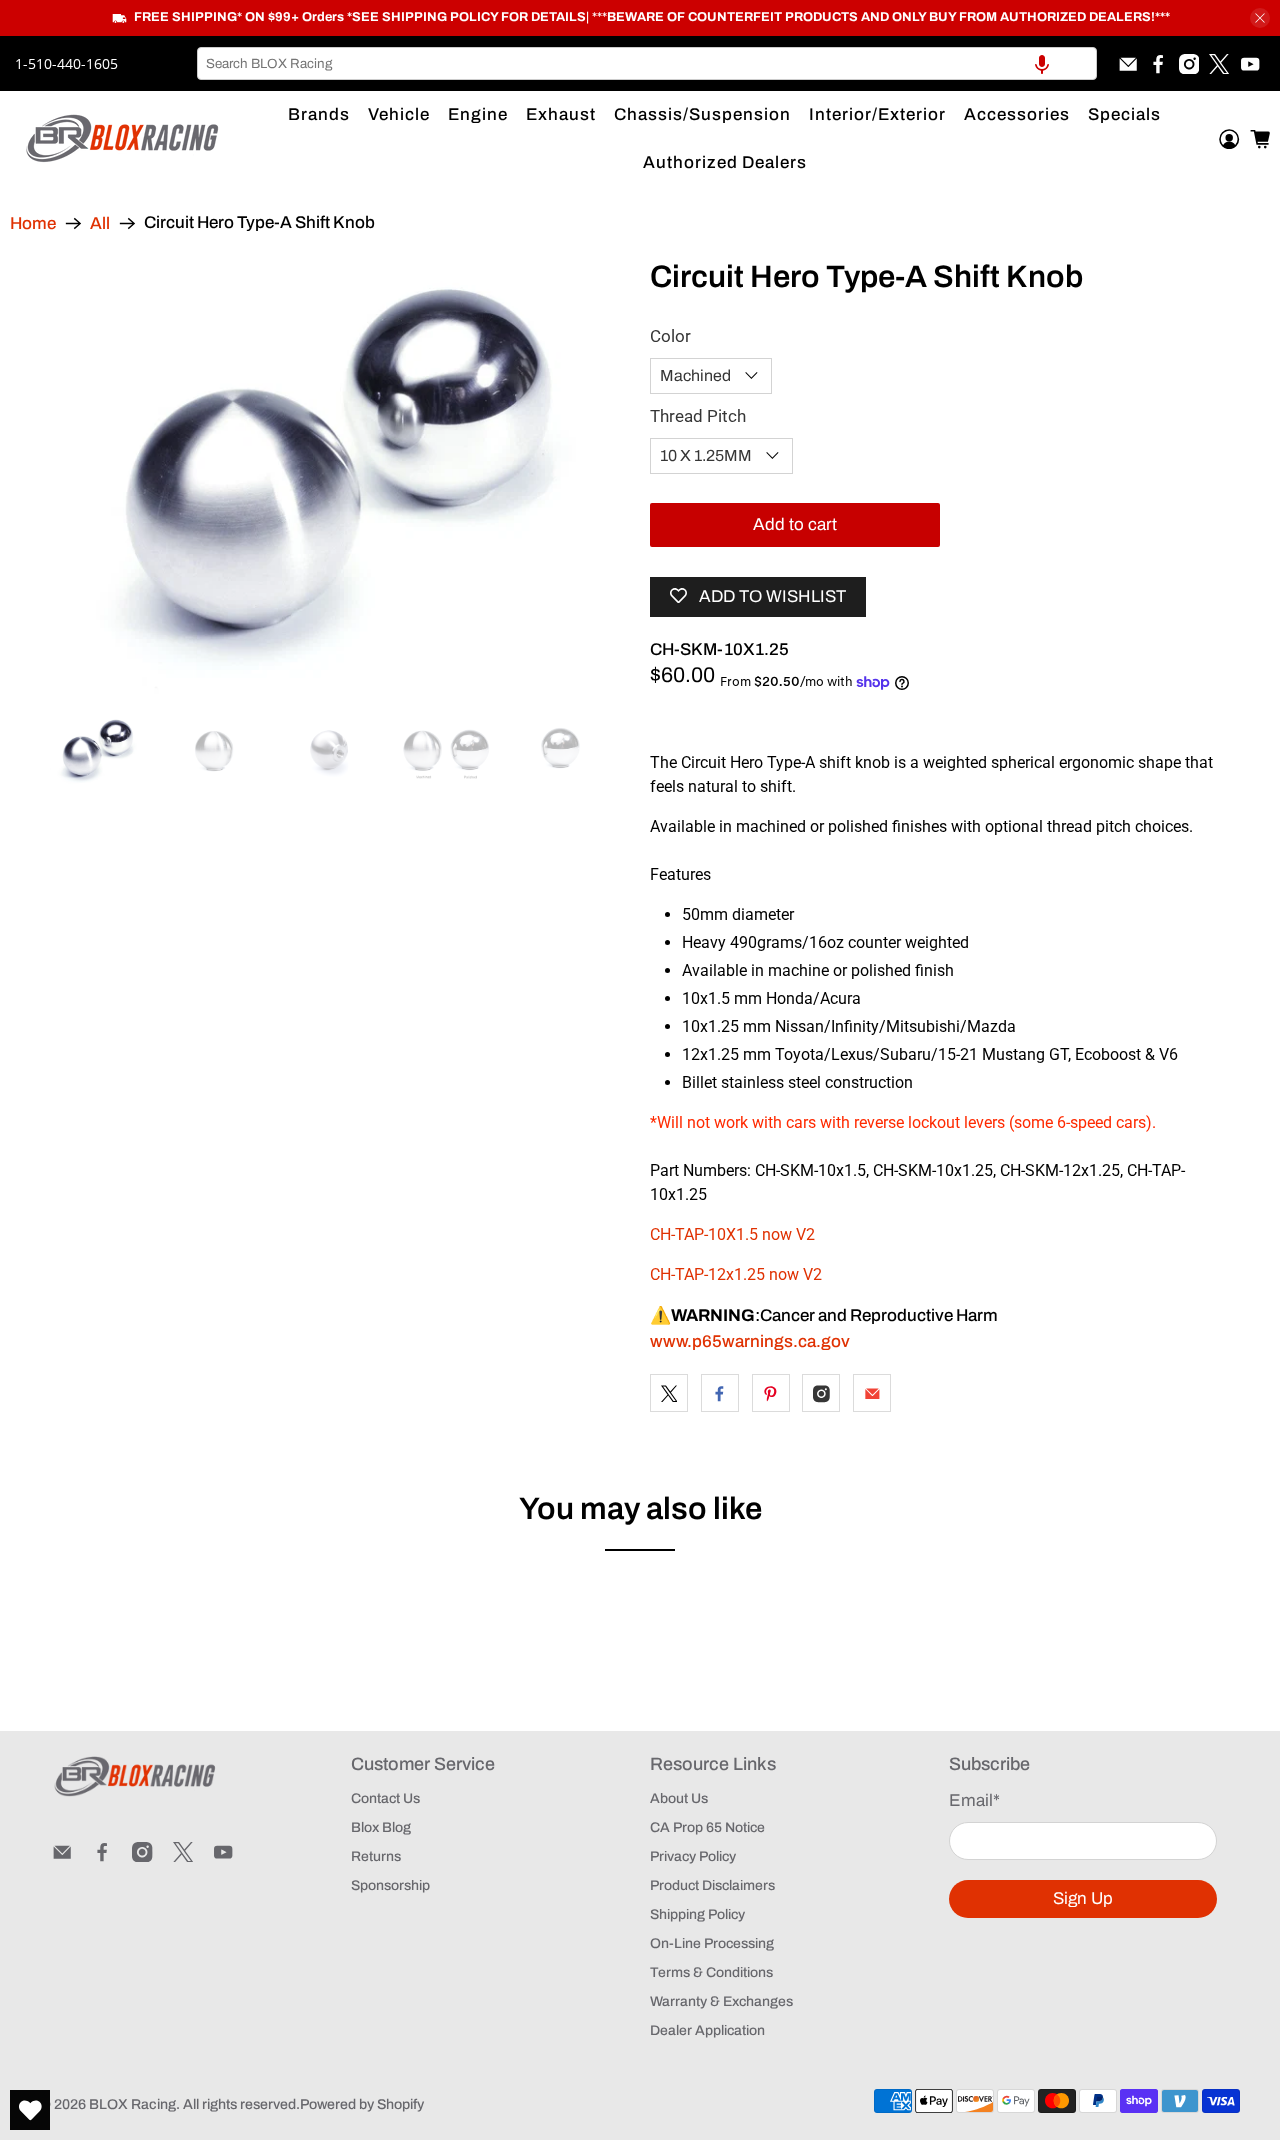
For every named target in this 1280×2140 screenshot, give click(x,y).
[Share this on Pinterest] (771, 1393)
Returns (376, 1856)
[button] (1042, 63)
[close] (1260, 18)
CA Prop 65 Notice (707, 1827)
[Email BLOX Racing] (1128, 64)
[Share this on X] (669, 1393)
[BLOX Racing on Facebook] (1158, 64)
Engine (478, 114)
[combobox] (647, 63)
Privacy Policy (693, 1856)
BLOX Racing (132, 2104)
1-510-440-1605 (66, 63)
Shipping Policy (697, 1914)
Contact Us (385, 1798)
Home (33, 223)
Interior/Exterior (877, 114)
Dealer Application (707, 2030)
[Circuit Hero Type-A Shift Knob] (340, 477)
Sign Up (1083, 1898)
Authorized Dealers (725, 162)
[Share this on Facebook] (720, 1393)
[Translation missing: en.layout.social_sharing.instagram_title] (821, 1393)
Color (670, 336)
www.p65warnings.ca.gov (750, 1341)
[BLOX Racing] (123, 138)
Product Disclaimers (712, 1885)
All (100, 223)
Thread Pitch (698, 416)
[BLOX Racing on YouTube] (1250, 64)
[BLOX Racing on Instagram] (1189, 64)
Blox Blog (381, 1827)
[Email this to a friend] (872, 1393)
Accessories (1017, 114)
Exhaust (561, 114)
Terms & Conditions (711, 1972)
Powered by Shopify (362, 2104)
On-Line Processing (712, 1943)
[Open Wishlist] (30, 2110)
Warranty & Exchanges (721, 2001)
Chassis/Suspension (702, 114)
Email (974, 1800)
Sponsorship (390, 1885)
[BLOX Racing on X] (1219, 64)
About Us (679, 1798)
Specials (1124, 114)
